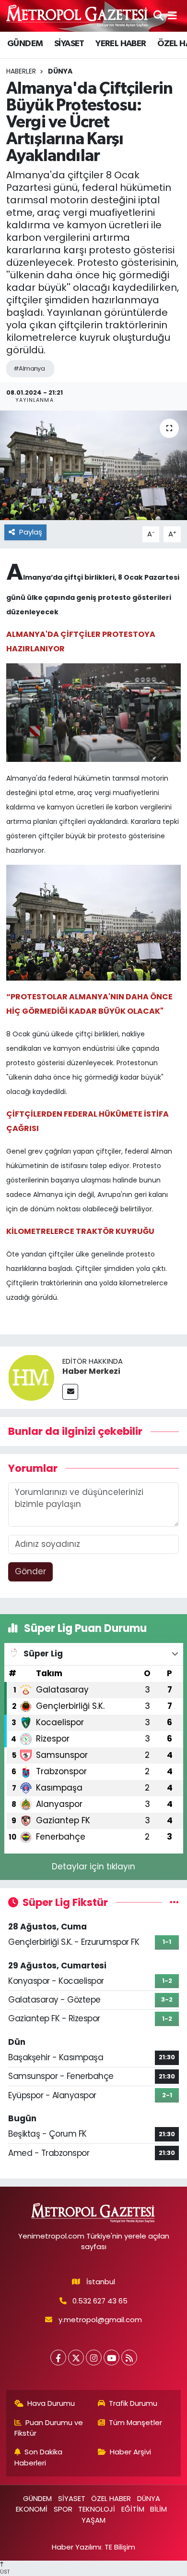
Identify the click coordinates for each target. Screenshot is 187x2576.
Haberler (21, 71)
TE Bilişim (120, 2547)
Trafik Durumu (133, 2403)
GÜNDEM (25, 44)
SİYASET (69, 44)
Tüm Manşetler (135, 2422)
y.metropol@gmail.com (100, 2320)
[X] (76, 2358)
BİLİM (158, 2509)
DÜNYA (60, 71)
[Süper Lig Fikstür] (174, 1902)
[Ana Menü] (172, 15)
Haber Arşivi (130, 2452)
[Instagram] (94, 2358)
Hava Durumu (51, 2403)
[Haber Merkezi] (31, 1377)
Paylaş (31, 532)
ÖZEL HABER (111, 2498)
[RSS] (129, 2358)
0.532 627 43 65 (100, 2301)
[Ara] (158, 15)
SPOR (63, 2509)
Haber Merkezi (91, 1371)
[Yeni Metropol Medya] (78, 16)
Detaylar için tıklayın (93, 1867)
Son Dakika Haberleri (39, 2457)
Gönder (30, 1571)
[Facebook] (58, 2358)
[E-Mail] (70, 1392)
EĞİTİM (133, 2509)
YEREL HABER (121, 44)
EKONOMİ (32, 2509)
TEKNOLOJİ (97, 2509)
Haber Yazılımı (76, 2547)
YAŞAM (93, 2520)
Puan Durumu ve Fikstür (49, 2428)
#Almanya (29, 368)
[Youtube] (111, 2358)
